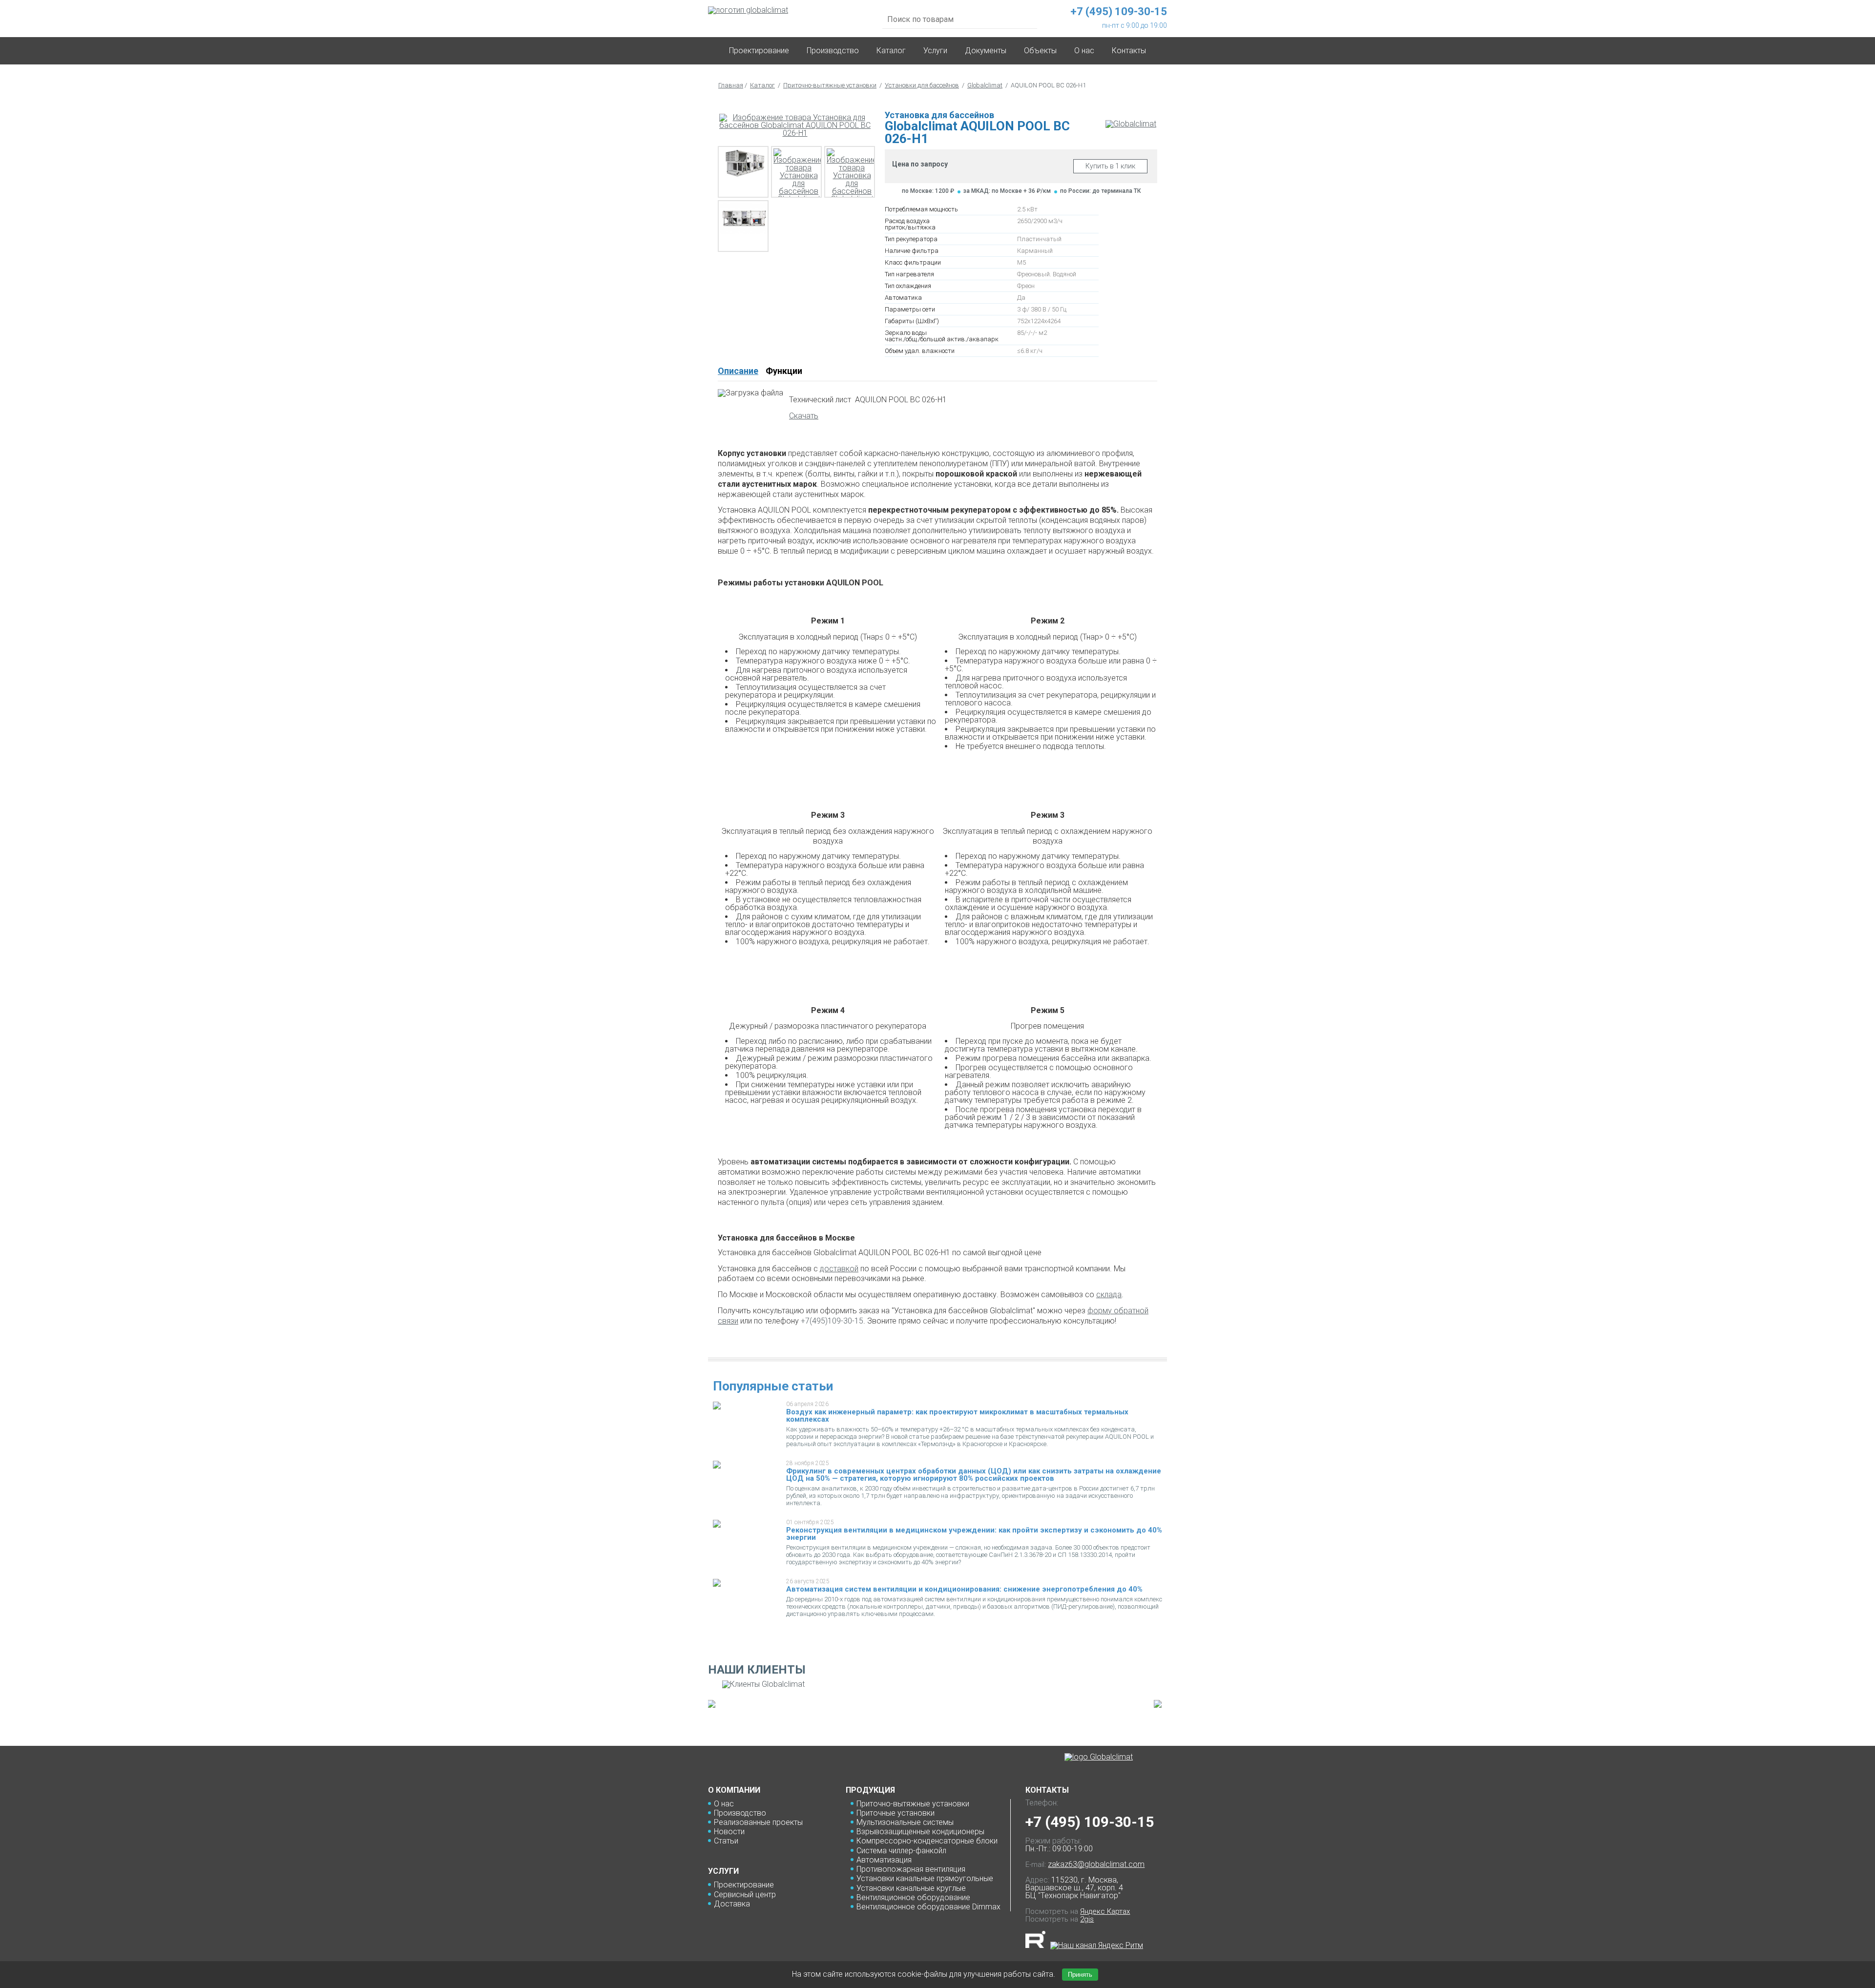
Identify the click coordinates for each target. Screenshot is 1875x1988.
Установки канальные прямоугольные (925, 1878)
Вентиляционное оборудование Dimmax (928, 1907)
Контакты (1129, 51)
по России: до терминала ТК (1100, 191)
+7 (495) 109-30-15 (1090, 1822)
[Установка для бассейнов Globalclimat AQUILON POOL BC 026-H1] (795, 125)
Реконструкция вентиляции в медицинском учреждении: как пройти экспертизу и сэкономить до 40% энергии (974, 1534)
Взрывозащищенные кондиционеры (920, 1832)
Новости (729, 1832)
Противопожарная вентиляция (911, 1869)
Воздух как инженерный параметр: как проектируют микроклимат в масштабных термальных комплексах (957, 1416)
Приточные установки (896, 1813)
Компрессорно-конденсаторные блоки (927, 1841)
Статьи (726, 1841)
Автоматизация (884, 1860)
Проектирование (759, 51)
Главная (731, 85)
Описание (738, 371)
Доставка (732, 1904)
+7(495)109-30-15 (832, 1321)
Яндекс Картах (1105, 1911)
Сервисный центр (745, 1895)
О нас (724, 1804)
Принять (1080, 1975)
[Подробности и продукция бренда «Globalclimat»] (1131, 124)
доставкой (839, 1269)
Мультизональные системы (905, 1822)
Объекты (1040, 51)
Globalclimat (985, 85)
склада (1109, 1294)
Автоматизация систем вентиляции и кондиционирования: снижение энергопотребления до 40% (964, 1589)
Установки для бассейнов (922, 85)
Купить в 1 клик (1110, 166)
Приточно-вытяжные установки (830, 85)
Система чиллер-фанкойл (901, 1851)
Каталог (891, 51)
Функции (784, 371)
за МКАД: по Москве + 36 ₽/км (1007, 191)
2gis (1087, 1919)
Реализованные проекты (758, 1822)
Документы (986, 51)
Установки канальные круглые (911, 1888)
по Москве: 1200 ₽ (928, 191)
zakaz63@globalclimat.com (1096, 1864)
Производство (833, 51)
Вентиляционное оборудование (913, 1897)
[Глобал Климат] (1099, 1757)
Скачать (804, 416)
